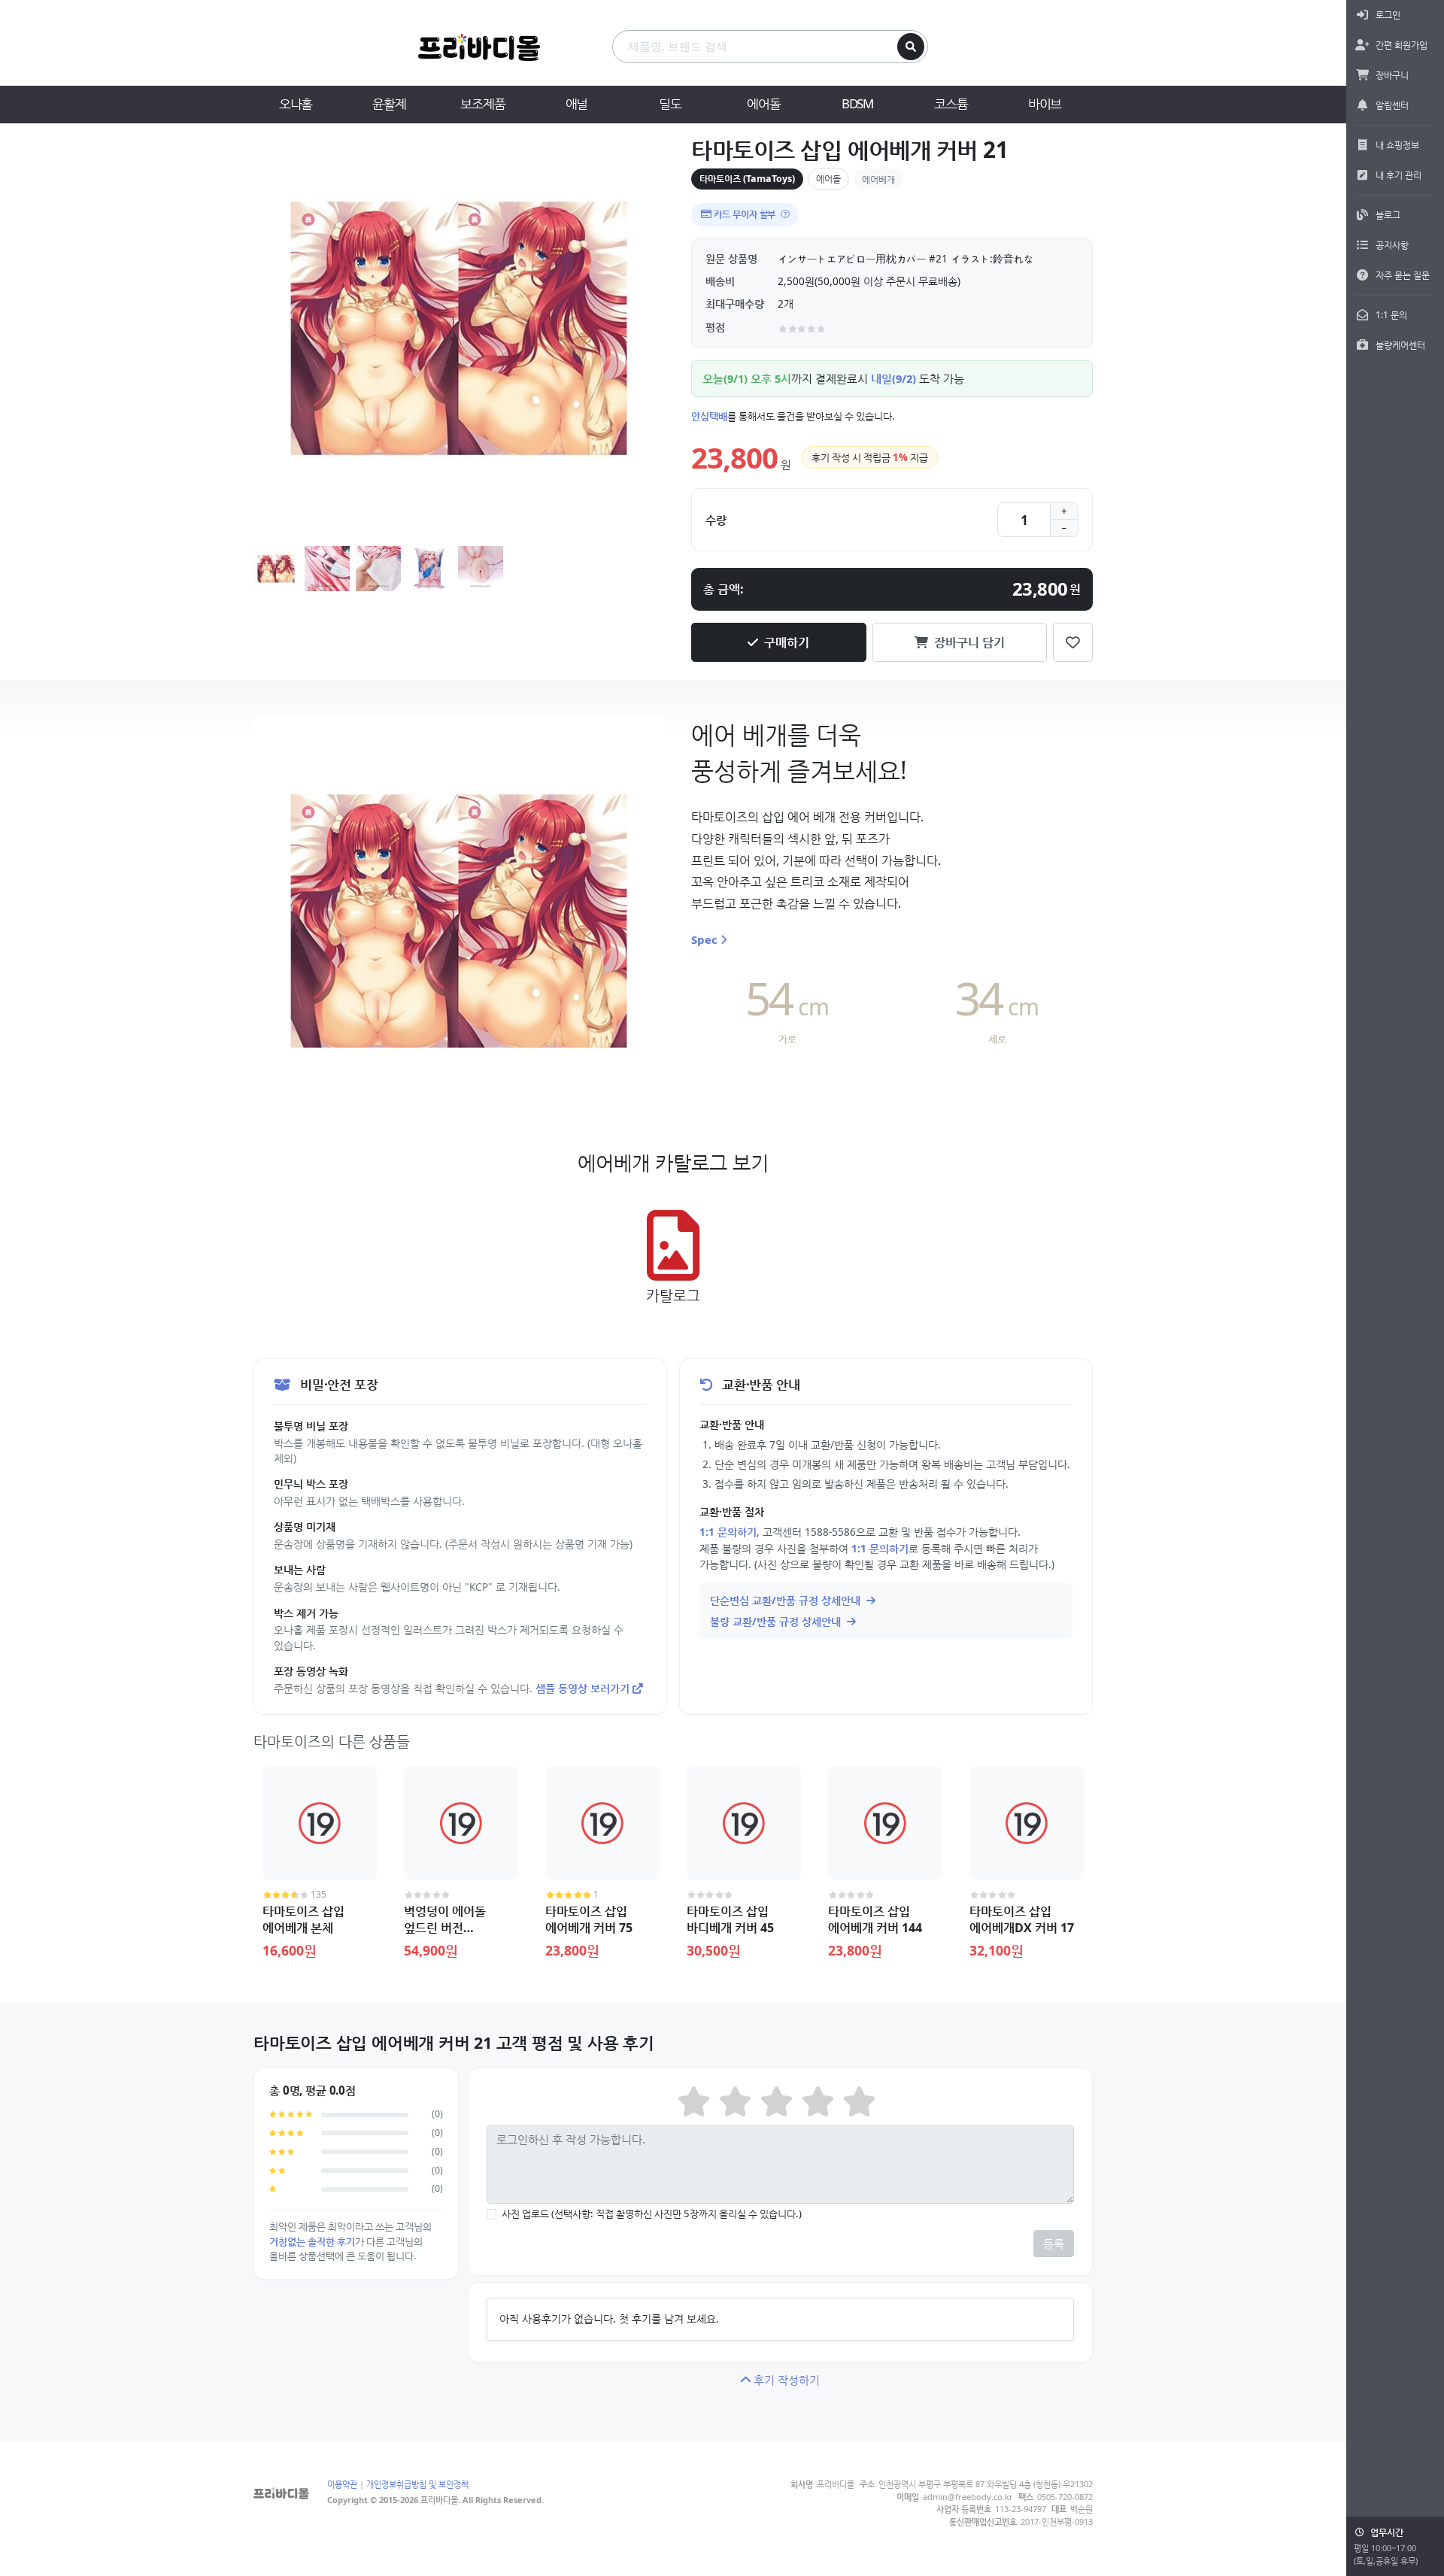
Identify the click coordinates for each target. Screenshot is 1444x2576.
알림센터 (1392, 105)
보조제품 (482, 103)
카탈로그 (673, 1295)
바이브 (1045, 103)
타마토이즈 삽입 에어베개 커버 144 (875, 1919)
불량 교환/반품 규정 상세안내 (777, 1621)
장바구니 (1392, 75)
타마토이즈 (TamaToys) (747, 179)
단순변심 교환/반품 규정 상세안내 (787, 1600)
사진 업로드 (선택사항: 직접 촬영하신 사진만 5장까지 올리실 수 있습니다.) (652, 2213)
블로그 (1388, 215)
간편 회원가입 (1402, 45)
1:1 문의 (1391, 315)
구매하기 (787, 642)
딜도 (670, 103)
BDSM (857, 103)
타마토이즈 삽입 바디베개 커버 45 (730, 1919)
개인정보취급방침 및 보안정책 (417, 2484)
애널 (577, 103)
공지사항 (1392, 245)
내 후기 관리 (1398, 175)
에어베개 (878, 179)
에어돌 (763, 103)
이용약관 (342, 2484)
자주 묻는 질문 (1403, 275)
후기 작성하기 (787, 2380)
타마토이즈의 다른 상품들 (332, 1741)
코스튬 (951, 103)
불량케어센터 (1400, 345)
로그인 (1388, 15)
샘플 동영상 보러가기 (582, 1688)
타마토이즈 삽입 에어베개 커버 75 (589, 1919)
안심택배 (709, 416)
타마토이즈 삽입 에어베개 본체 (303, 1919)
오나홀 (296, 103)
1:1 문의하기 (728, 1532)
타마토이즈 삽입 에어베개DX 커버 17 (1022, 1919)
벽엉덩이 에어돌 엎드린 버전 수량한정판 (445, 1928)
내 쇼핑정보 (1397, 145)
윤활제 (389, 103)
